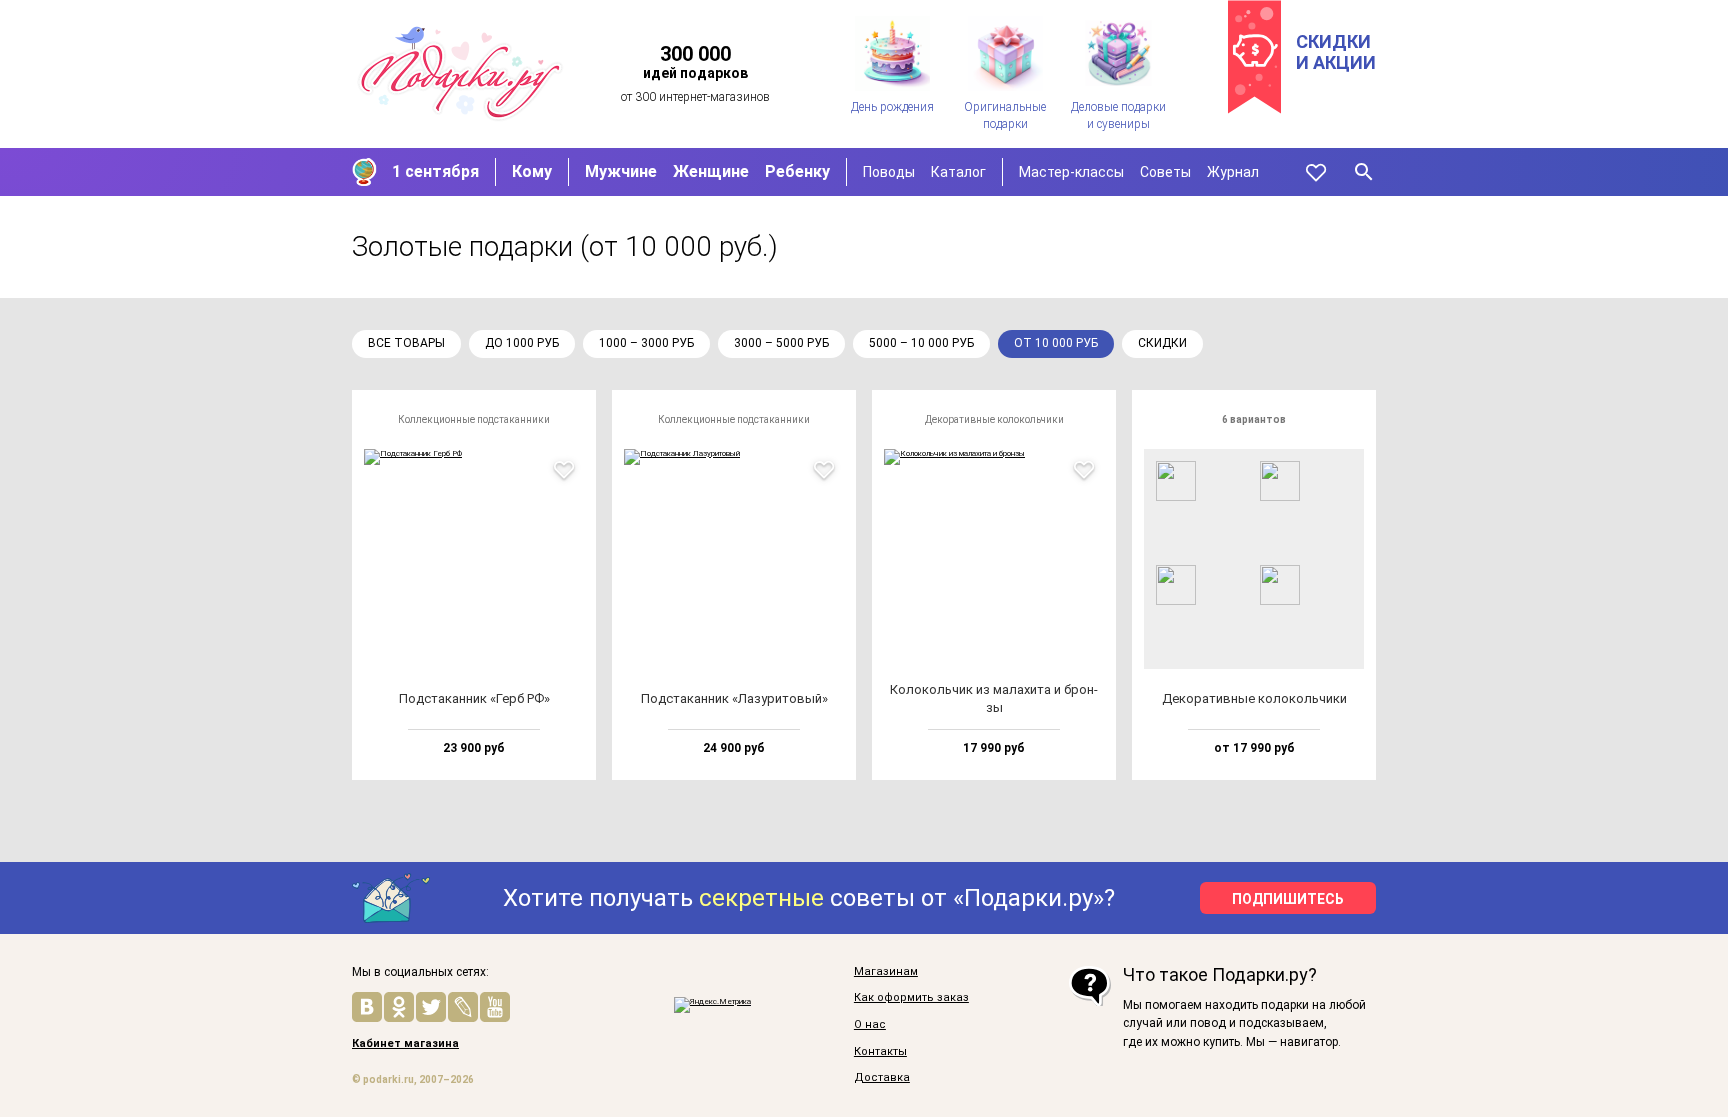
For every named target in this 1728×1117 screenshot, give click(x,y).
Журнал (1233, 172)
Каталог (958, 172)
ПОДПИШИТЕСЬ (1288, 899)
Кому (532, 171)
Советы (1165, 172)
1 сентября (435, 171)
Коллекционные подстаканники (474, 419)
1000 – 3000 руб (646, 343)
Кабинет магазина (405, 1044)
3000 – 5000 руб (781, 343)
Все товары (406, 343)
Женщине (711, 171)
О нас (870, 1025)
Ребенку (797, 171)
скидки (1162, 343)
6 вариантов (1254, 419)
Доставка (882, 1078)
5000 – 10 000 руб (921, 343)
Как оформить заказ (911, 998)
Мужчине (621, 171)
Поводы (889, 172)
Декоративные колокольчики (994, 419)
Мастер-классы (1071, 172)
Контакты (880, 1052)
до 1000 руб (522, 343)
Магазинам (886, 972)
